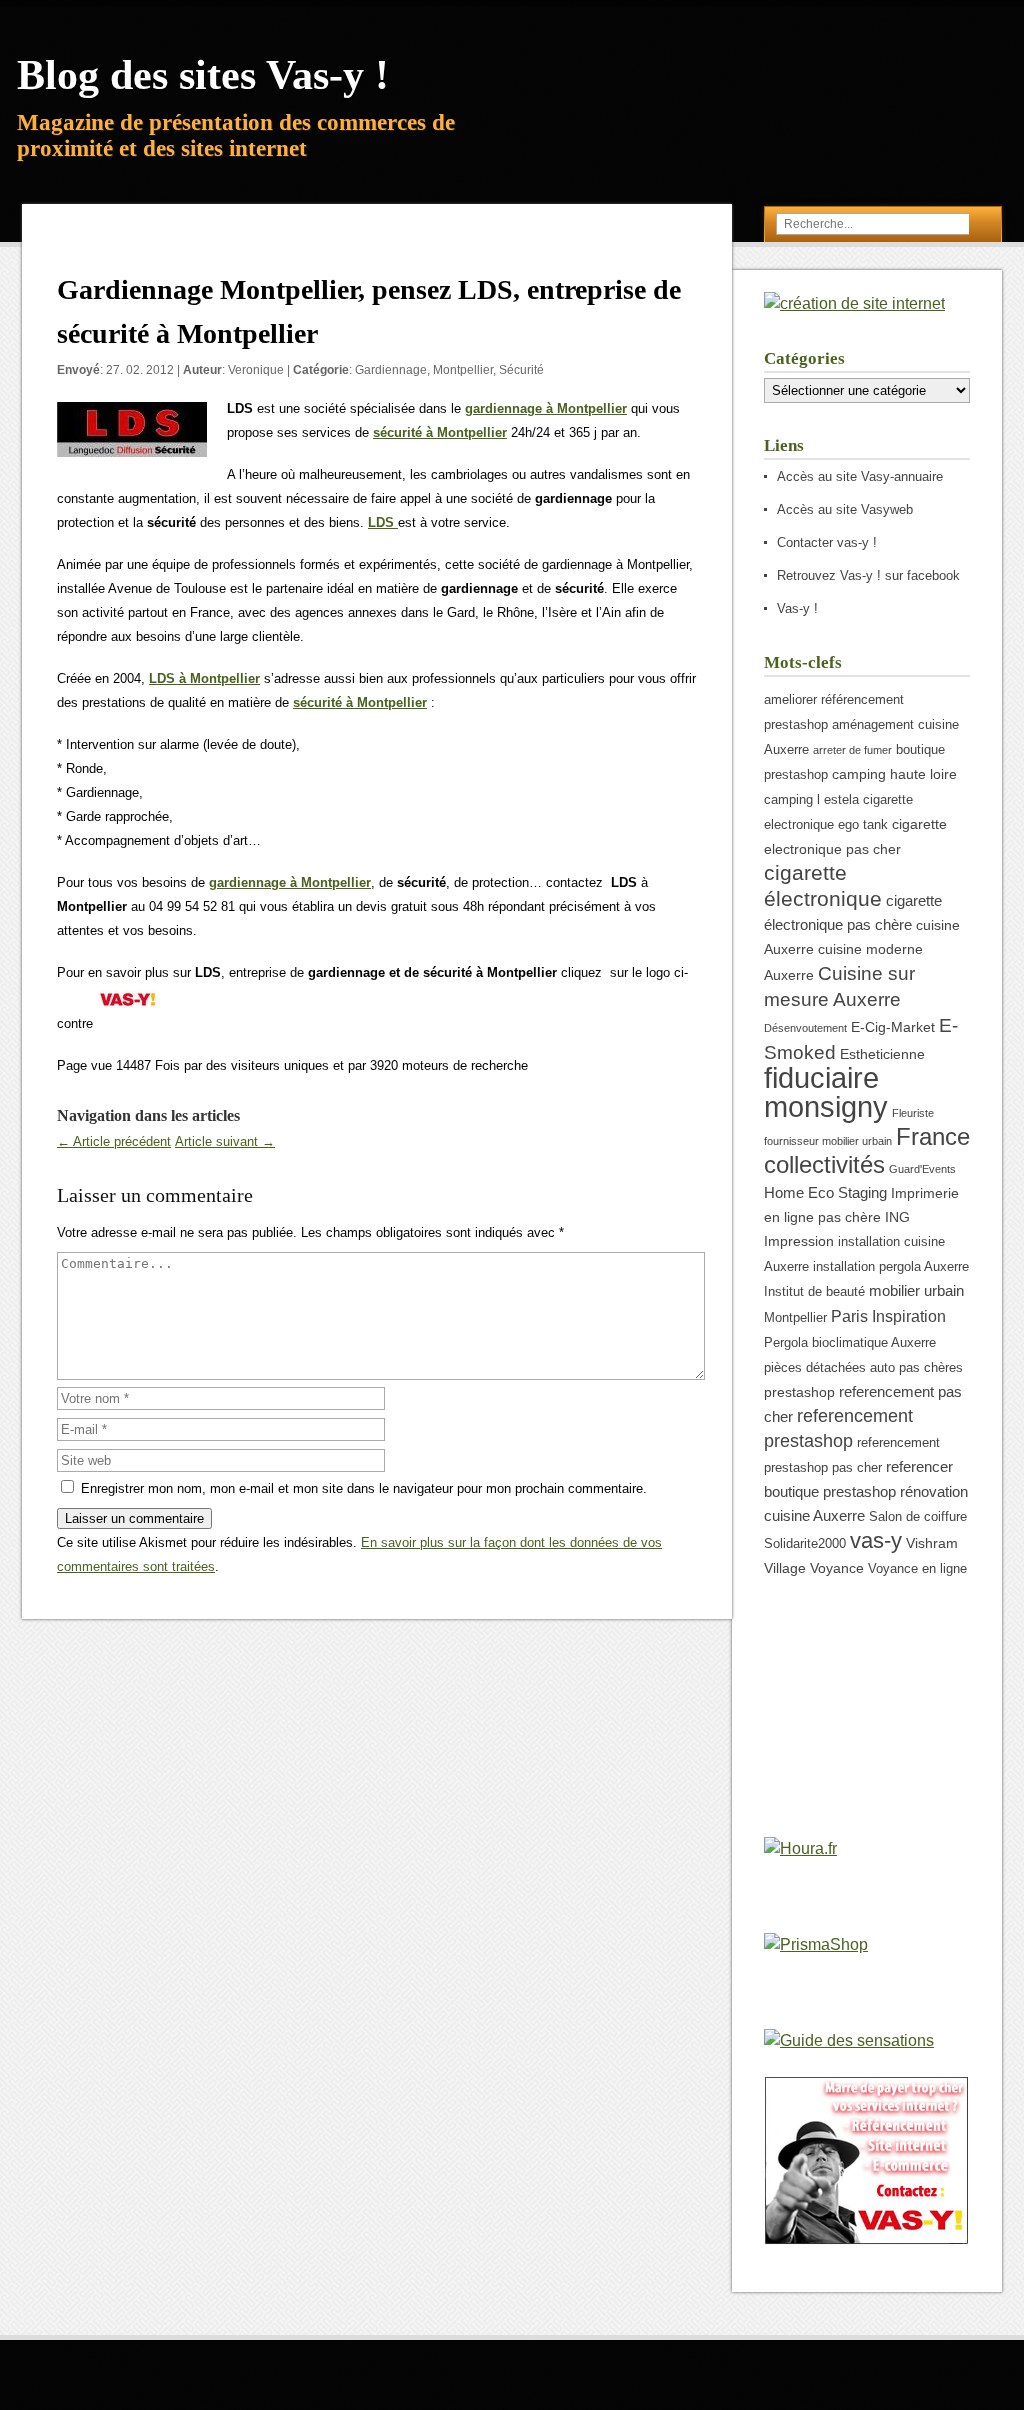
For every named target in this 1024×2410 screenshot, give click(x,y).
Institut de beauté (814, 1292)
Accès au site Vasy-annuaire (860, 476)
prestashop (799, 1392)
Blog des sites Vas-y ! (203, 75)
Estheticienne (882, 1054)
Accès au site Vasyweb (845, 509)
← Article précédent (114, 1141)
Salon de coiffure (918, 1517)
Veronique (256, 370)
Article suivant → (225, 1141)
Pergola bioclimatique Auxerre (850, 1343)
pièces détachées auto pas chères (863, 1368)
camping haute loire (894, 774)
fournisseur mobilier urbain (828, 1141)
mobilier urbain (916, 1290)
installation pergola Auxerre (891, 1267)
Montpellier (463, 370)
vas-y (876, 1540)
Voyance (837, 1568)
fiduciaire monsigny (826, 1092)
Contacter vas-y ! (827, 542)
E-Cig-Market (893, 1027)
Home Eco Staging (825, 1192)
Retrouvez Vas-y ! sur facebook (868, 575)
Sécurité (521, 370)
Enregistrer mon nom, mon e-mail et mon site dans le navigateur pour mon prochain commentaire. (364, 1488)
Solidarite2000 (805, 1544)
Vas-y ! (797, 608)
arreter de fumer (852, 750)
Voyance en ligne (917, 1569)
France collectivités (867, 1150)
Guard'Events (922, 1169)
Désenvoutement (805, 1028)
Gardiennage (391, 370)
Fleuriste (913, 1113)
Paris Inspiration (888, 1316)
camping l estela (811, 800)
